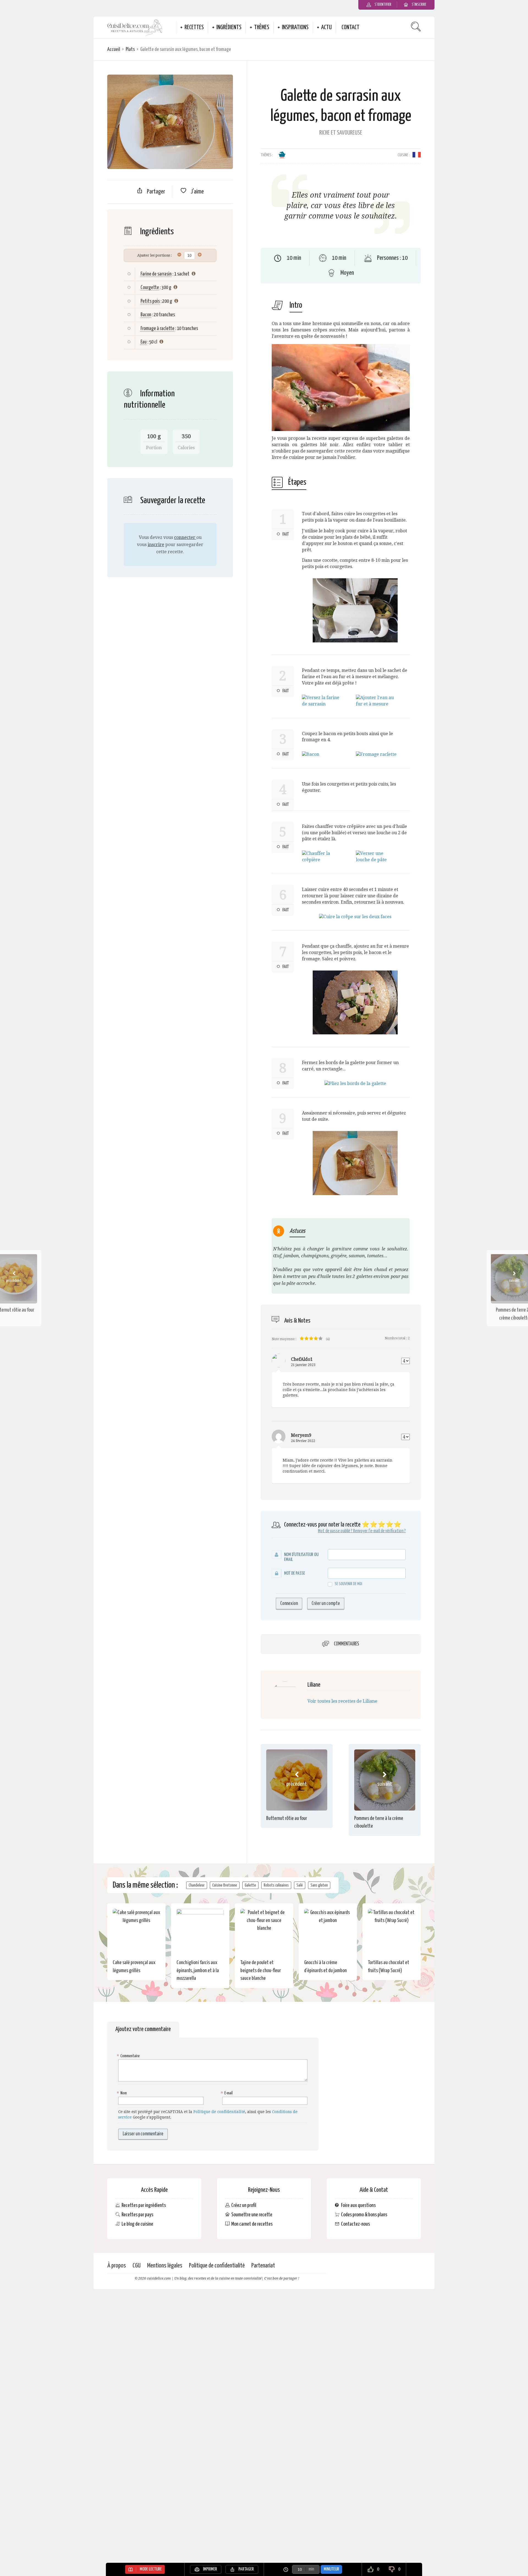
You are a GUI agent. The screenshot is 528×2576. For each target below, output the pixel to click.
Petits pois (150, 301)
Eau (144, 342)
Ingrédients (229, 28)
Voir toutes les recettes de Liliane (342, 1701)
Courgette (150, 287)
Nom (123, 2093)
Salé (300, 1885)
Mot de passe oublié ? (335, 1531)
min (311, 2569)
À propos (117, 2266)
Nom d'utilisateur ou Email (301, 1557)
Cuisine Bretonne (225, 1885)
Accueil (114, 49)
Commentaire (129, 2056)
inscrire (156, 545)
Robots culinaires (276, 1885)
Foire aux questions (358, 2205)
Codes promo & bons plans (364, 2215)
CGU (137, 2266)
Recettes (194, 28)
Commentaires (346, 1644)
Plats (130, 49)
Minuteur (331, 2569)
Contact (350, 28)
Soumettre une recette (252, 2215)
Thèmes (262, 28)
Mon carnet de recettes (252, 2224)
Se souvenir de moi (348, 1584)
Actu (326, 28)
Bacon (146, 315)
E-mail (227, 2093)
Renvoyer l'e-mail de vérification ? (379, 1531)
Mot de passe (295, 1573)
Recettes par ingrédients (144, 2205)
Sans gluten (319, 1885)
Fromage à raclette (157, 329)
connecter (185, 537)
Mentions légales (165, 2266)
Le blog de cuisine (137, 2224)
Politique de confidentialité (219, 2112)
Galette (250, 1885)
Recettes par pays (137, 2215)
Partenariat (263, 2266)
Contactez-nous (355, 2224)
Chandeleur (197, 1885)
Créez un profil (244, 2205)
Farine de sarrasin (156, 274)
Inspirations (295, 28)
